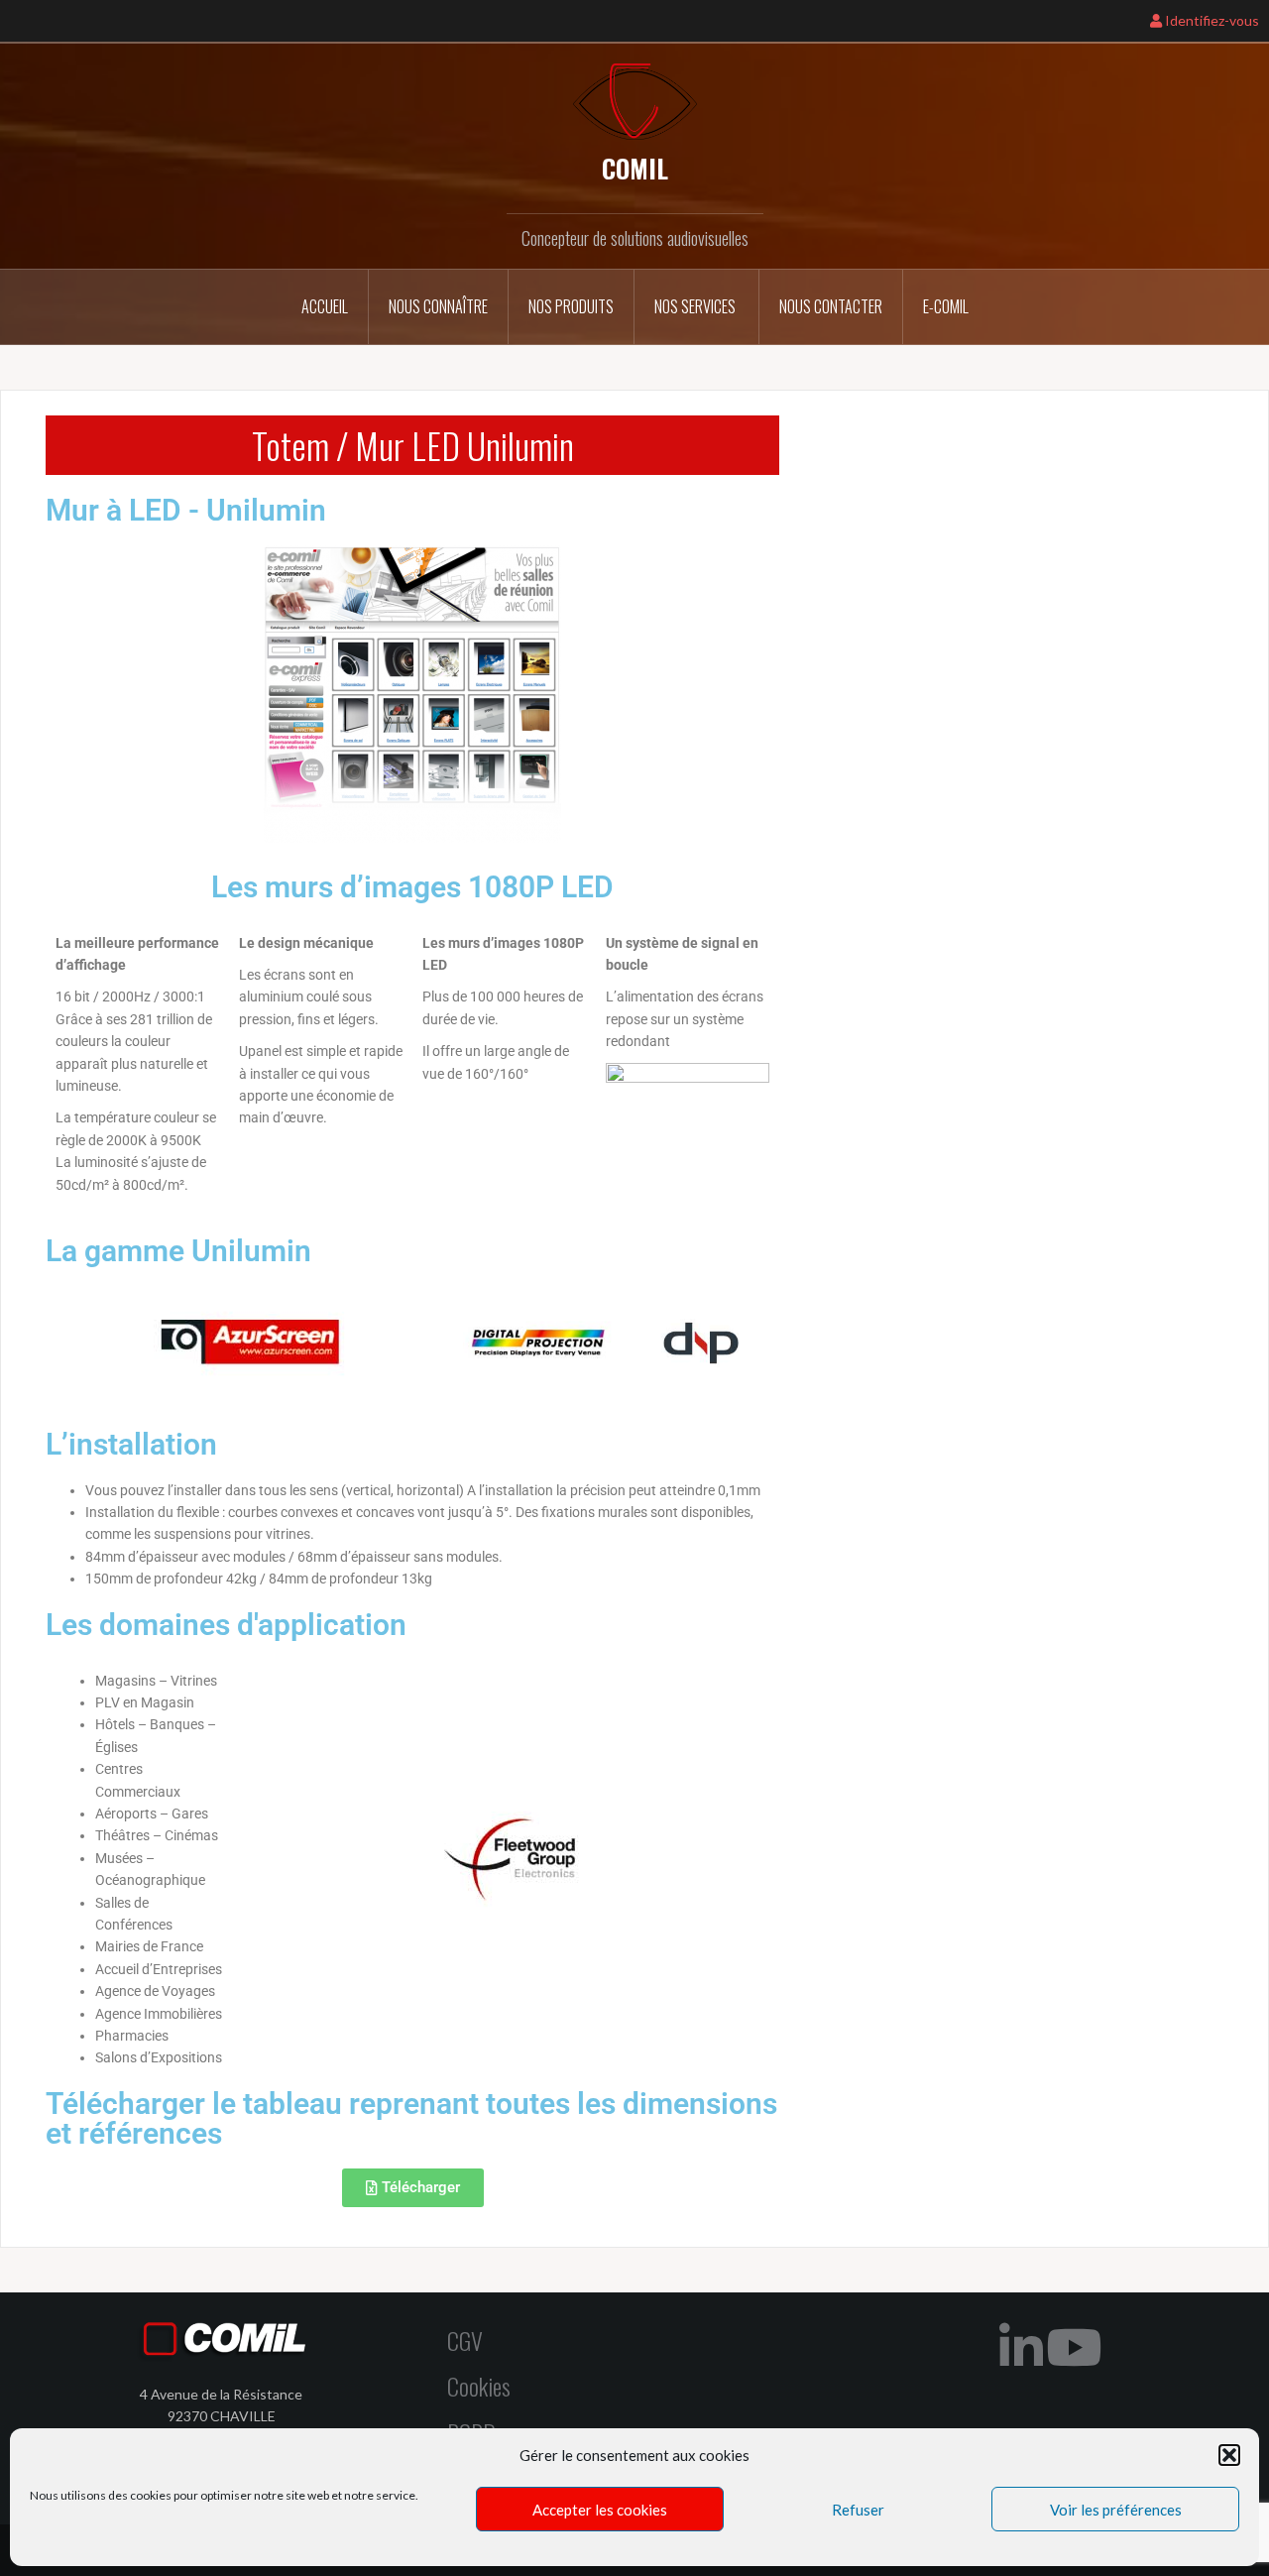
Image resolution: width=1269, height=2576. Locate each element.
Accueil (325, 306)
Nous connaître (438, 306)
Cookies (479, 2386)
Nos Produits (571, 306)
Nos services (696, 306)
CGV (465, 2340)
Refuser (858, 2510)
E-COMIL (946, 306)
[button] (1229, 2455)
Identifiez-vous (1211, 20)
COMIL (635, 168)
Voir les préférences (1116, 2510)
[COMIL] (635, 100)
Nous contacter (831, 306)
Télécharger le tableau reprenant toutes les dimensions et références (411, 2118)
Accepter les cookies (600, 2510)
